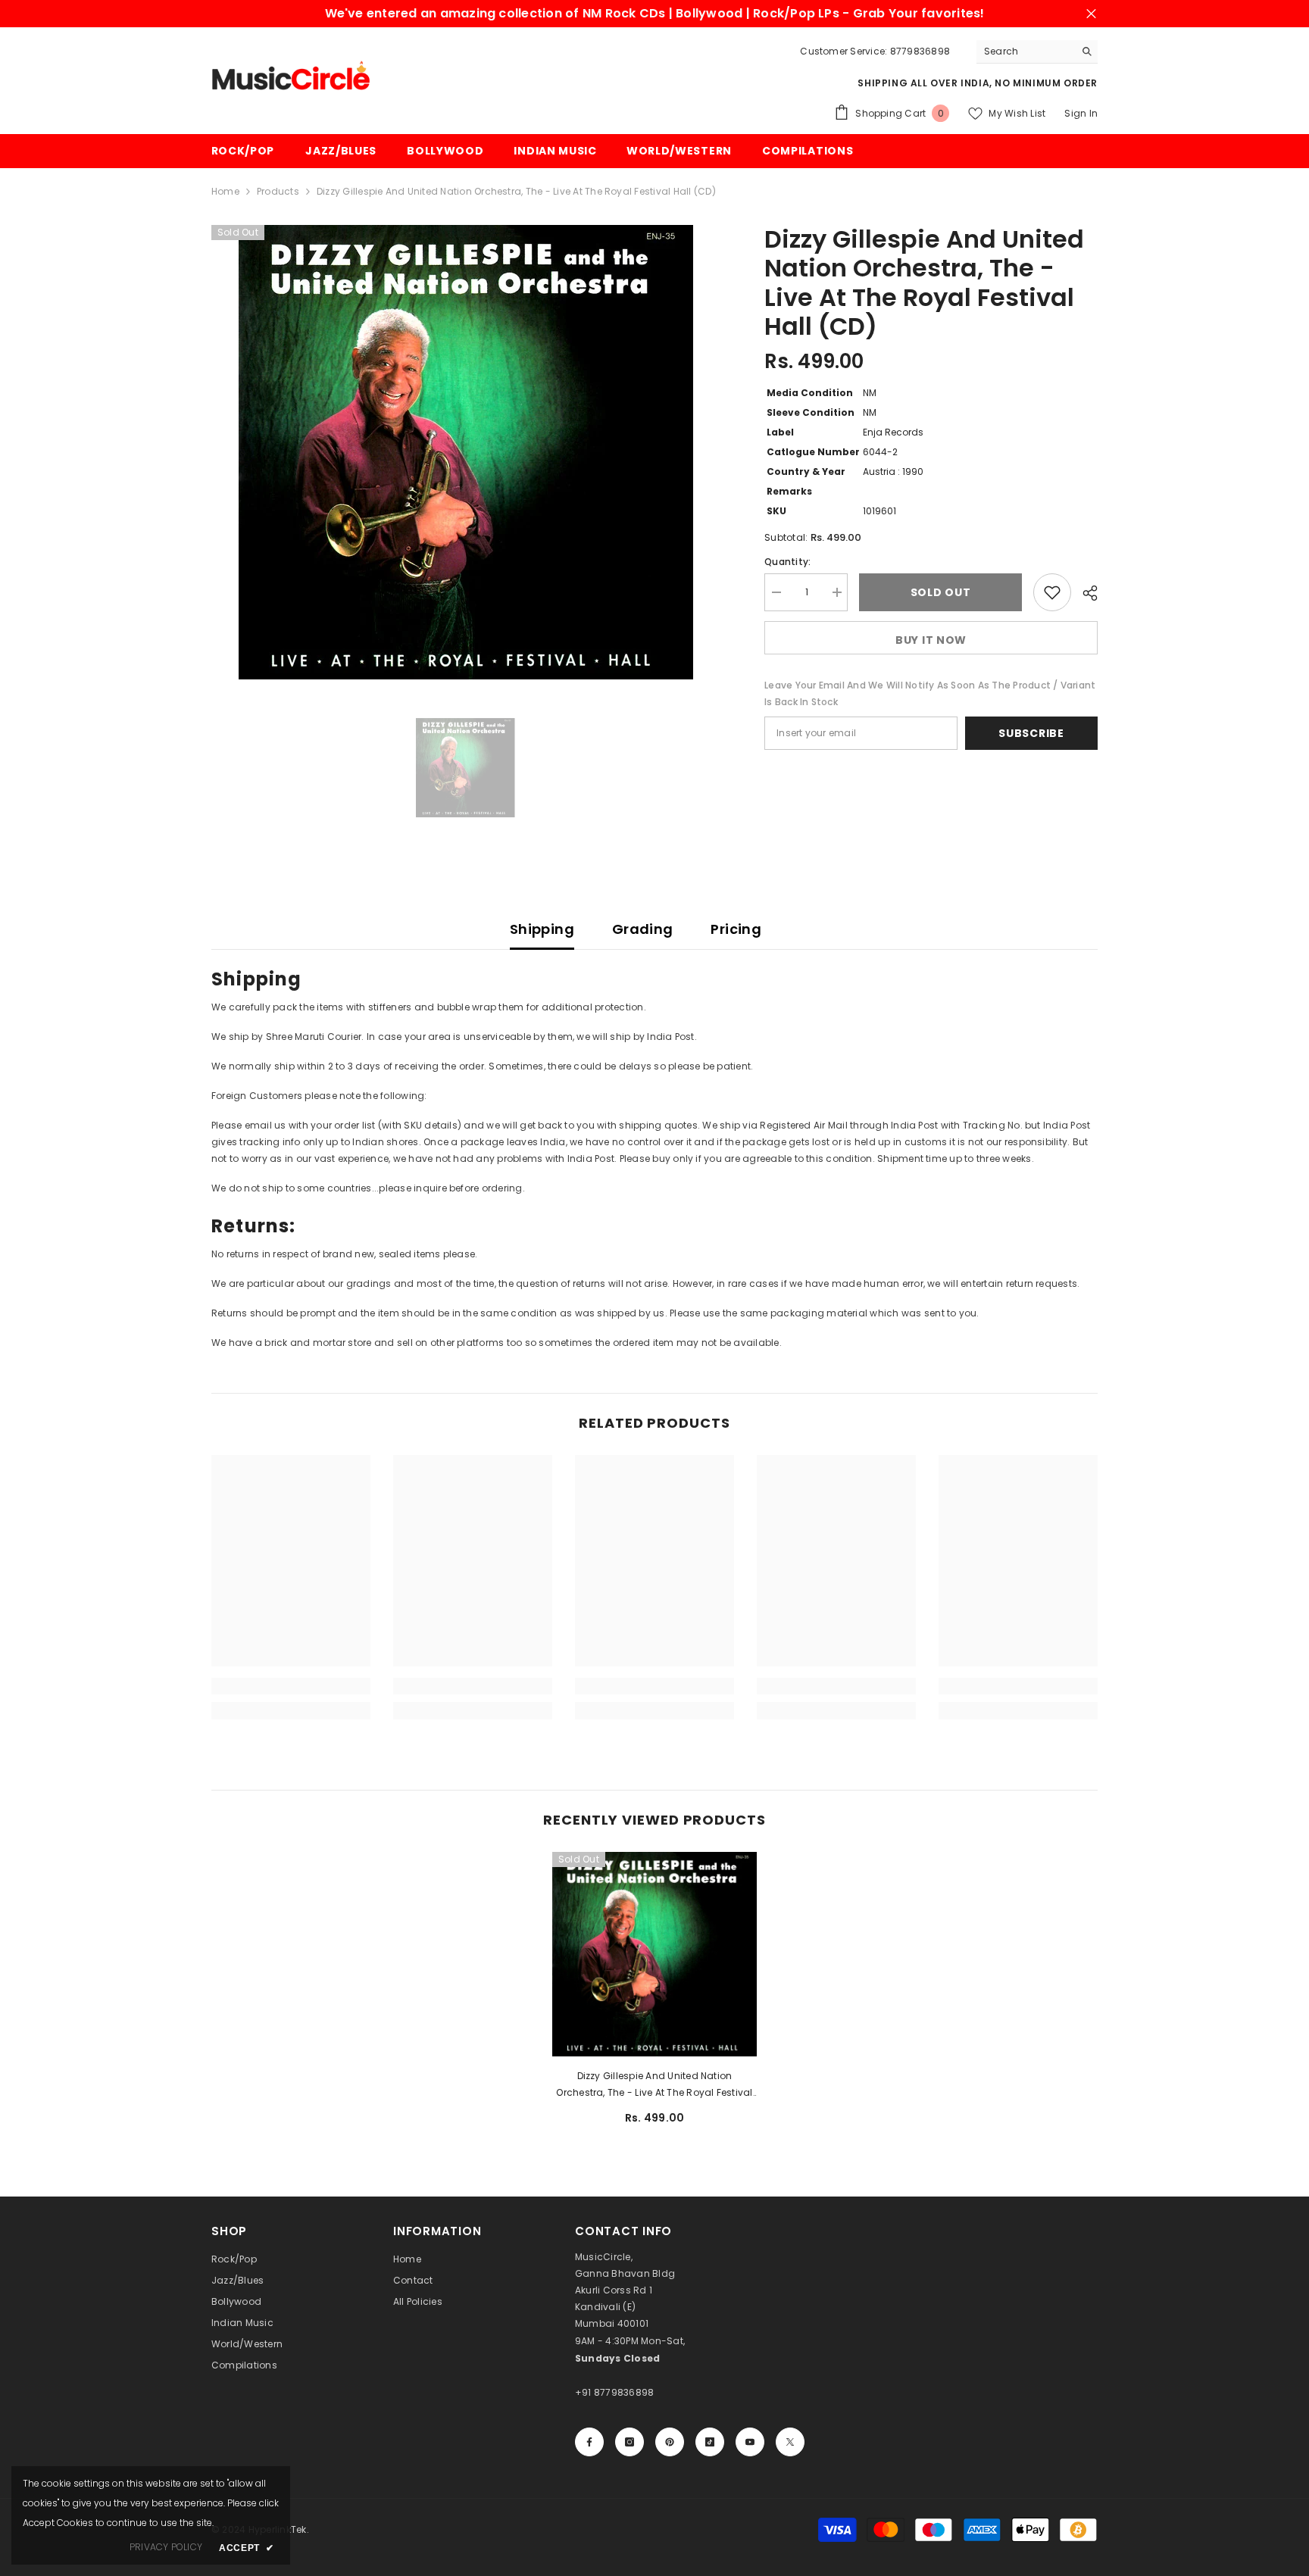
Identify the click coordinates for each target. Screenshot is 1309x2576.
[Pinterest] (670, 2442)
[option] (465, 452)
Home (225, 191)
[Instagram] (630, 2442)
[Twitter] (790, 2442)
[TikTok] (710, 2442)
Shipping (542, 929)
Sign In (1081, 113)
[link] (291, 1686)
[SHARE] (1084, 593)
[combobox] (1025, 52)
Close (1091, 14)
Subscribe (1031, 733)
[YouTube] (750, 2442)
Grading (643, 929)
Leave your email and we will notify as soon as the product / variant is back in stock (930, 693)
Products (278, 191)
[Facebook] (589, 2442)
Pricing (736, 929)
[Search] (1037, 52)
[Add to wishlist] (1052, 592)
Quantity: (787, 562)
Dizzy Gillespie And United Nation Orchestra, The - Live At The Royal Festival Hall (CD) (654, 2085)
